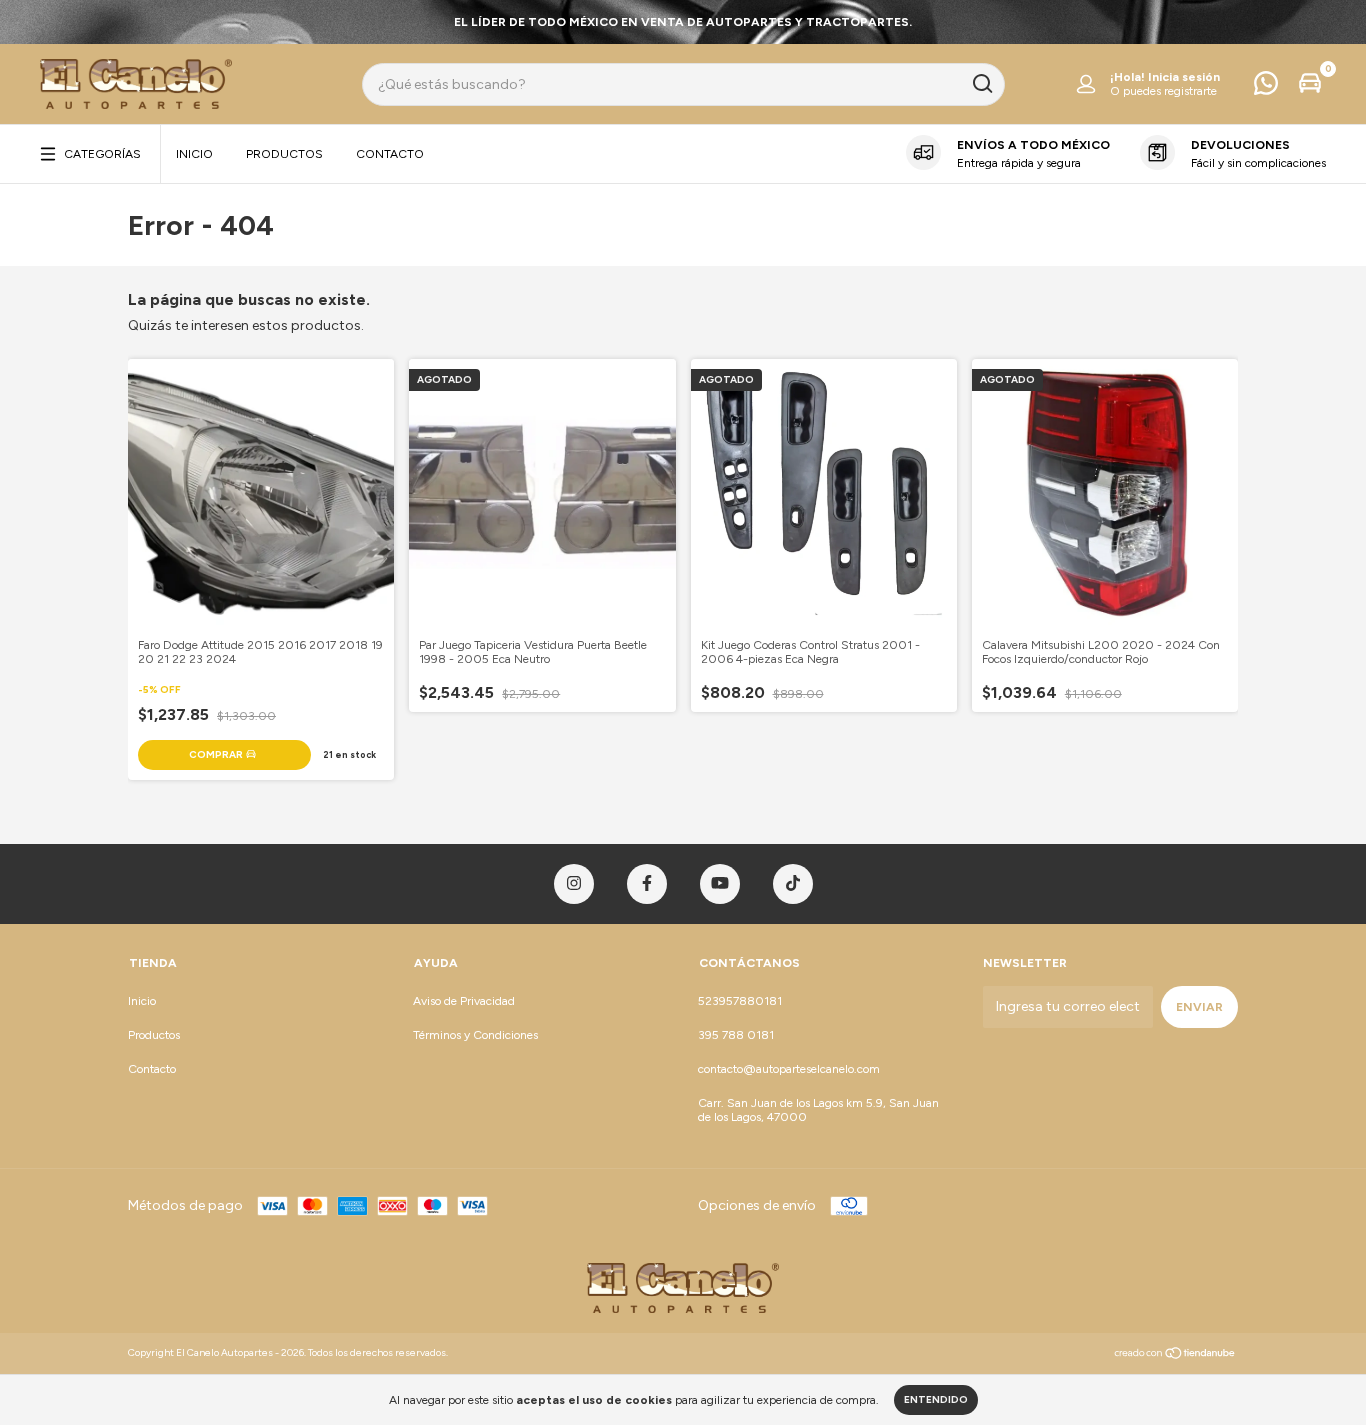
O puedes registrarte (1163, 91)
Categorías (102, 154)
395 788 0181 (736, 1035)
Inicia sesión (1184, 77)
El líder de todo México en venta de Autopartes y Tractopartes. (683, 22)
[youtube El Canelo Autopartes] (720, 884)
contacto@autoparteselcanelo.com (789, 1069)
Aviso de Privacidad (464, 1001)
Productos (284, 154)
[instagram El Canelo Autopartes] (574, 884)
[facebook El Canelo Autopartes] (647, 884)
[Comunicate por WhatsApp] (1266, 88)
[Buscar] (981, 84)
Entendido (936, 1399)
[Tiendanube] (1175, 1355)
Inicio (194, 154)
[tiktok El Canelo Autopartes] (793, 884)
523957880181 (740, 1001)
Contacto (390, 154)
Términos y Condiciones (475, 1035)
